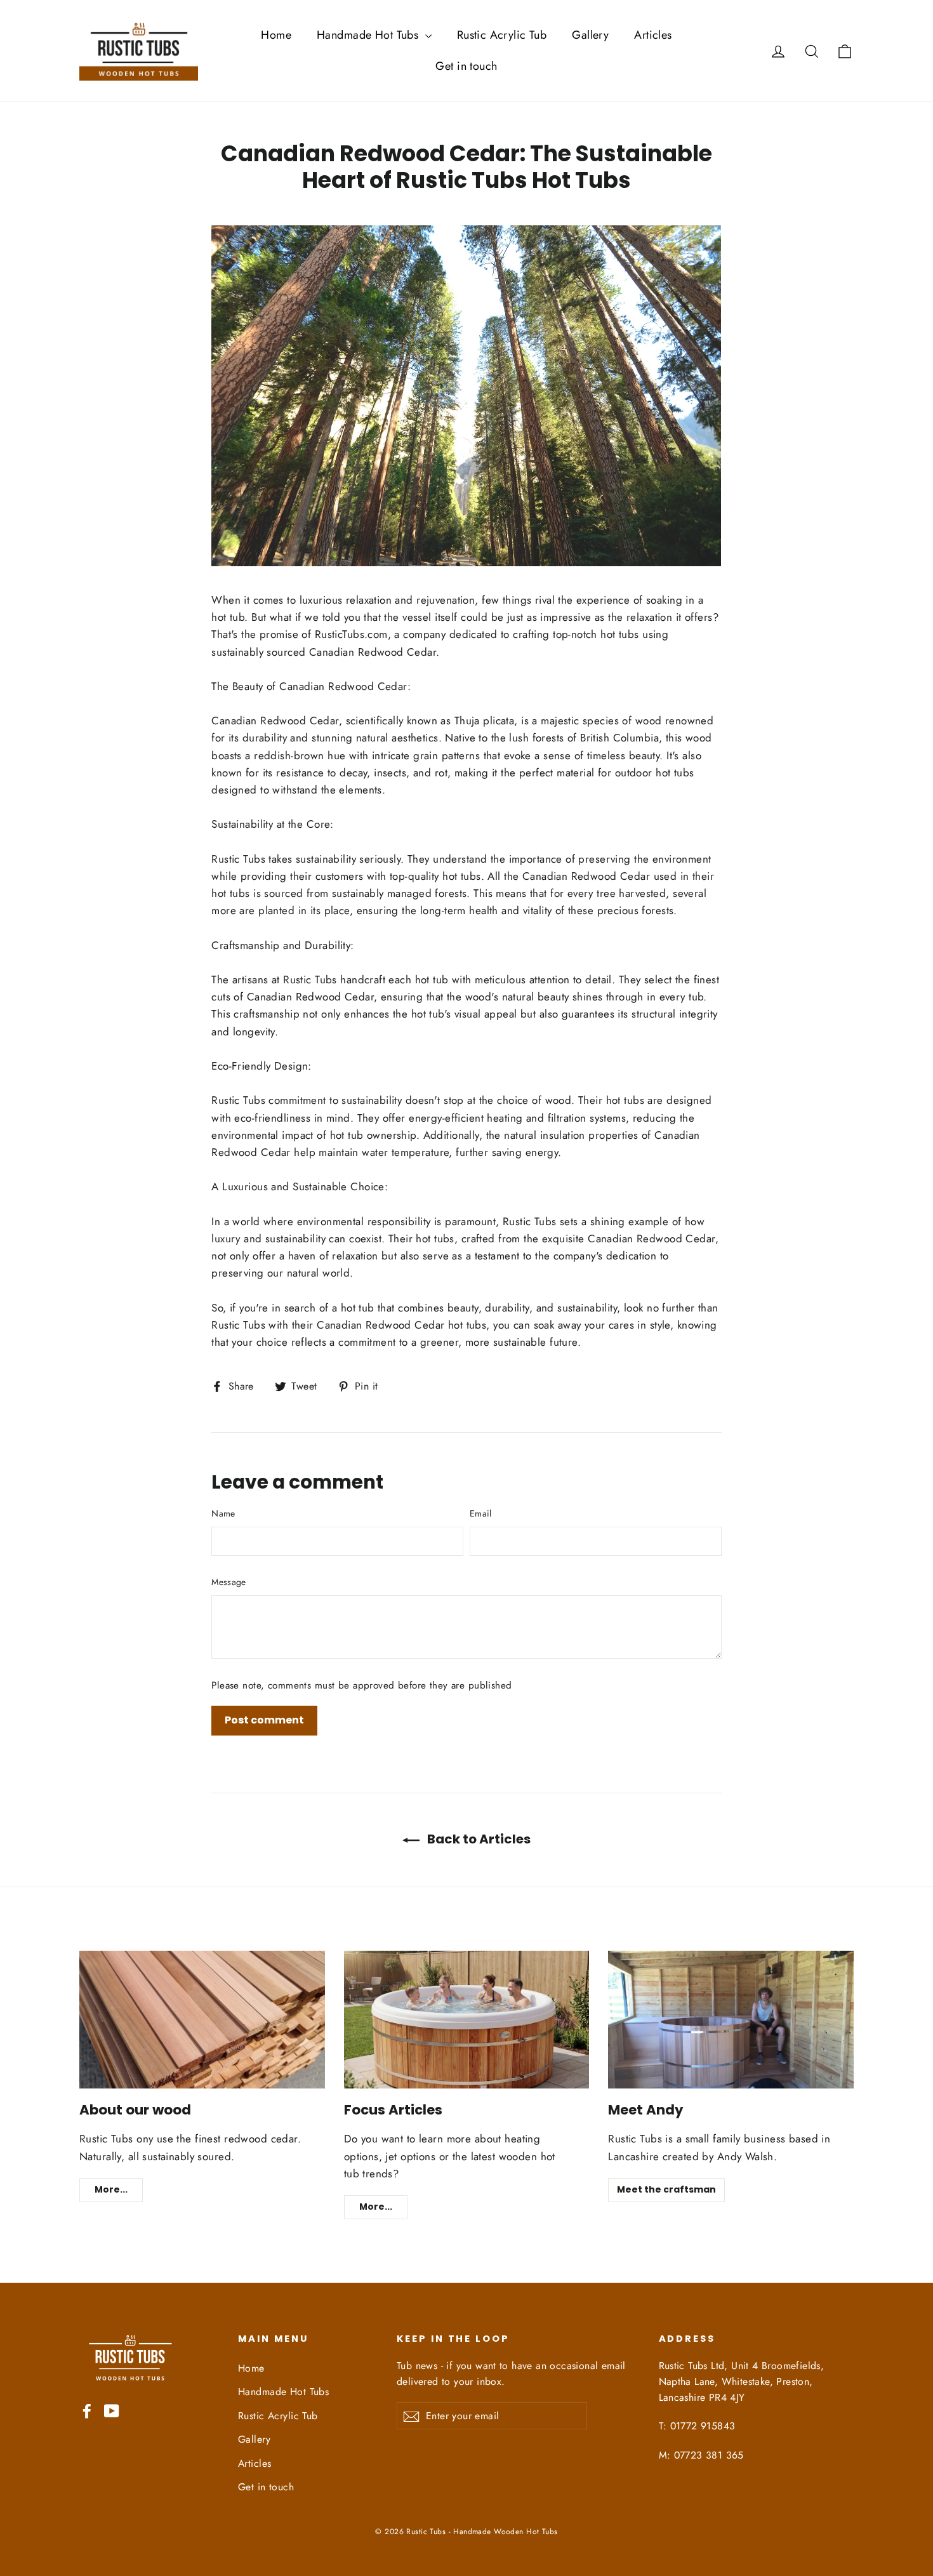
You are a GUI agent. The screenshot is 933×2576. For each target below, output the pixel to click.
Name (223, 1513)
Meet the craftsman (666, 2189)
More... (111, 2189)
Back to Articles (478, 1839)
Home (276, 35)
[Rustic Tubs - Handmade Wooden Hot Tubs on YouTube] (112, 2410)
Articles (653, 35)
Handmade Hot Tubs (369, 35)
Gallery (590, 35)
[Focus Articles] (467, 2020)
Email (481, 1513)
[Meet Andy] (731, 2020)
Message (228, 1582)
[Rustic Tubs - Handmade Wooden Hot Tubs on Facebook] (87, 2410)
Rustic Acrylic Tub (502, 35)
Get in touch (466, 66)
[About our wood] (202, 2020)
